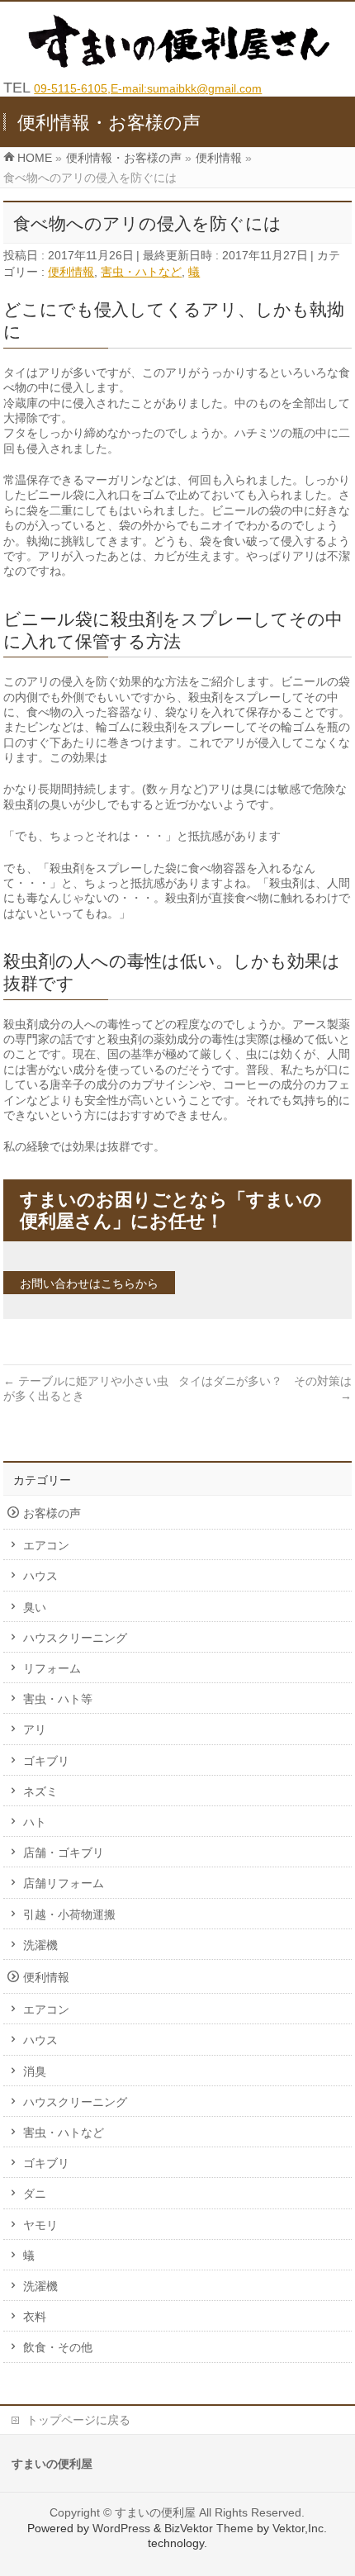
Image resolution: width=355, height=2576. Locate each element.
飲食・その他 (58, 2347)
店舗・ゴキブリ (64, 1853)
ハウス (40, 1576)
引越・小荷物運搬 (69, 1914)
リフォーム (52, 1668)
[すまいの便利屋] (183, 64)
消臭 (35, 2071)
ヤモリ (40, 2225)
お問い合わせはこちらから (89, 1283)
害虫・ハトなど (141, 272)
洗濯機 (40, 1945)
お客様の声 (52, 1513)
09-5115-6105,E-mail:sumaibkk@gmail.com (148, 88)
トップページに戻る (78, 2420)
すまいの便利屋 (155, 2512)
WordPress (121, 2528)
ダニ (35, 2194)
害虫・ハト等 (58, 1699)
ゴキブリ (46, 1761)
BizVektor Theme (209, 2528)
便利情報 (71, 272)
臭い (35, 1607)
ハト (35, 1822)
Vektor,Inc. (300, 2528)
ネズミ (40, 1791)
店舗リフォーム (64, 1883)
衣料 (35, 2317)
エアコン (46, 1545)
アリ (35, 1729)
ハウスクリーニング (75, 1638)
